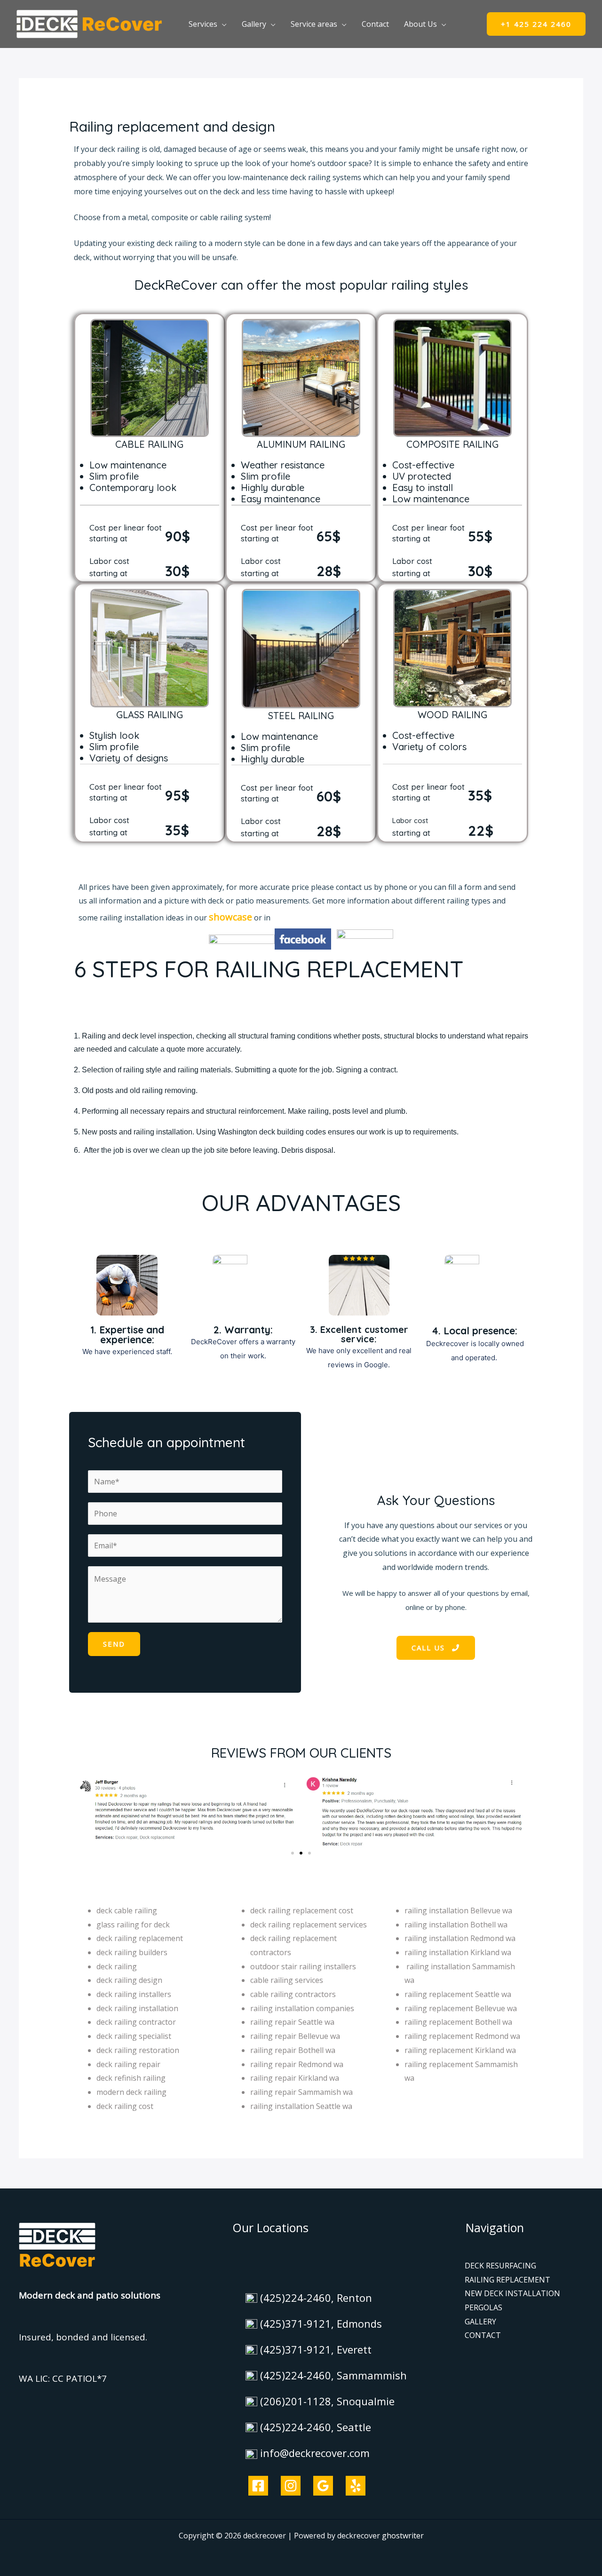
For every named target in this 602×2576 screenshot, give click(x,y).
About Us (420, 24)
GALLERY (480, 2322)
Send (114, 1644)
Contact (375, 24)
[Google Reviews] (323, 2486)
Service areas (314, 24)
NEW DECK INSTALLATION (512, 2293)
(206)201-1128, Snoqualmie (327, 2401)
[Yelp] (356, 2486)
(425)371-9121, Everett (316, 2349)
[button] (536, 24)
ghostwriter (403, 2536)
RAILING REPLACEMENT (507, 2280)
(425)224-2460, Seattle (316, 2427)
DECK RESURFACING (500, 2266)
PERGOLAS (483, 2307)
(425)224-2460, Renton (316, 2298)
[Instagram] (291, 2486)
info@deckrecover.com (315, 2453)
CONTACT (483, 2335)
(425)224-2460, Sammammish (333, 2375)
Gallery (254, 24)
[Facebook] (258, 2486)
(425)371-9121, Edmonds (321, 2323)
